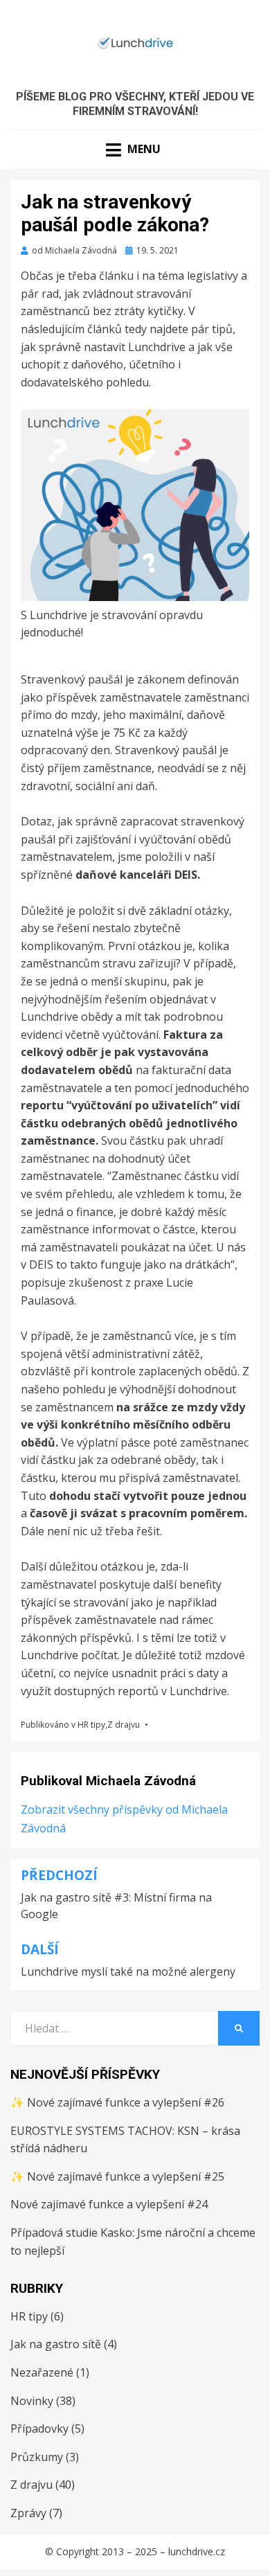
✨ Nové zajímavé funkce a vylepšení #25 (117, 2176)
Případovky (39, 2429)
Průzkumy (37, 2457)
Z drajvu (124, 1725)
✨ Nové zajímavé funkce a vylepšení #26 (117, 2102)
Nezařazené (42, 2372)
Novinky (32, 2401)
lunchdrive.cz (197, 2551)
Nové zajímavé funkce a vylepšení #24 (109, 2204)
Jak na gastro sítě (56, 2344)
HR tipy (91, 1725)
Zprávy (28, 2513)
